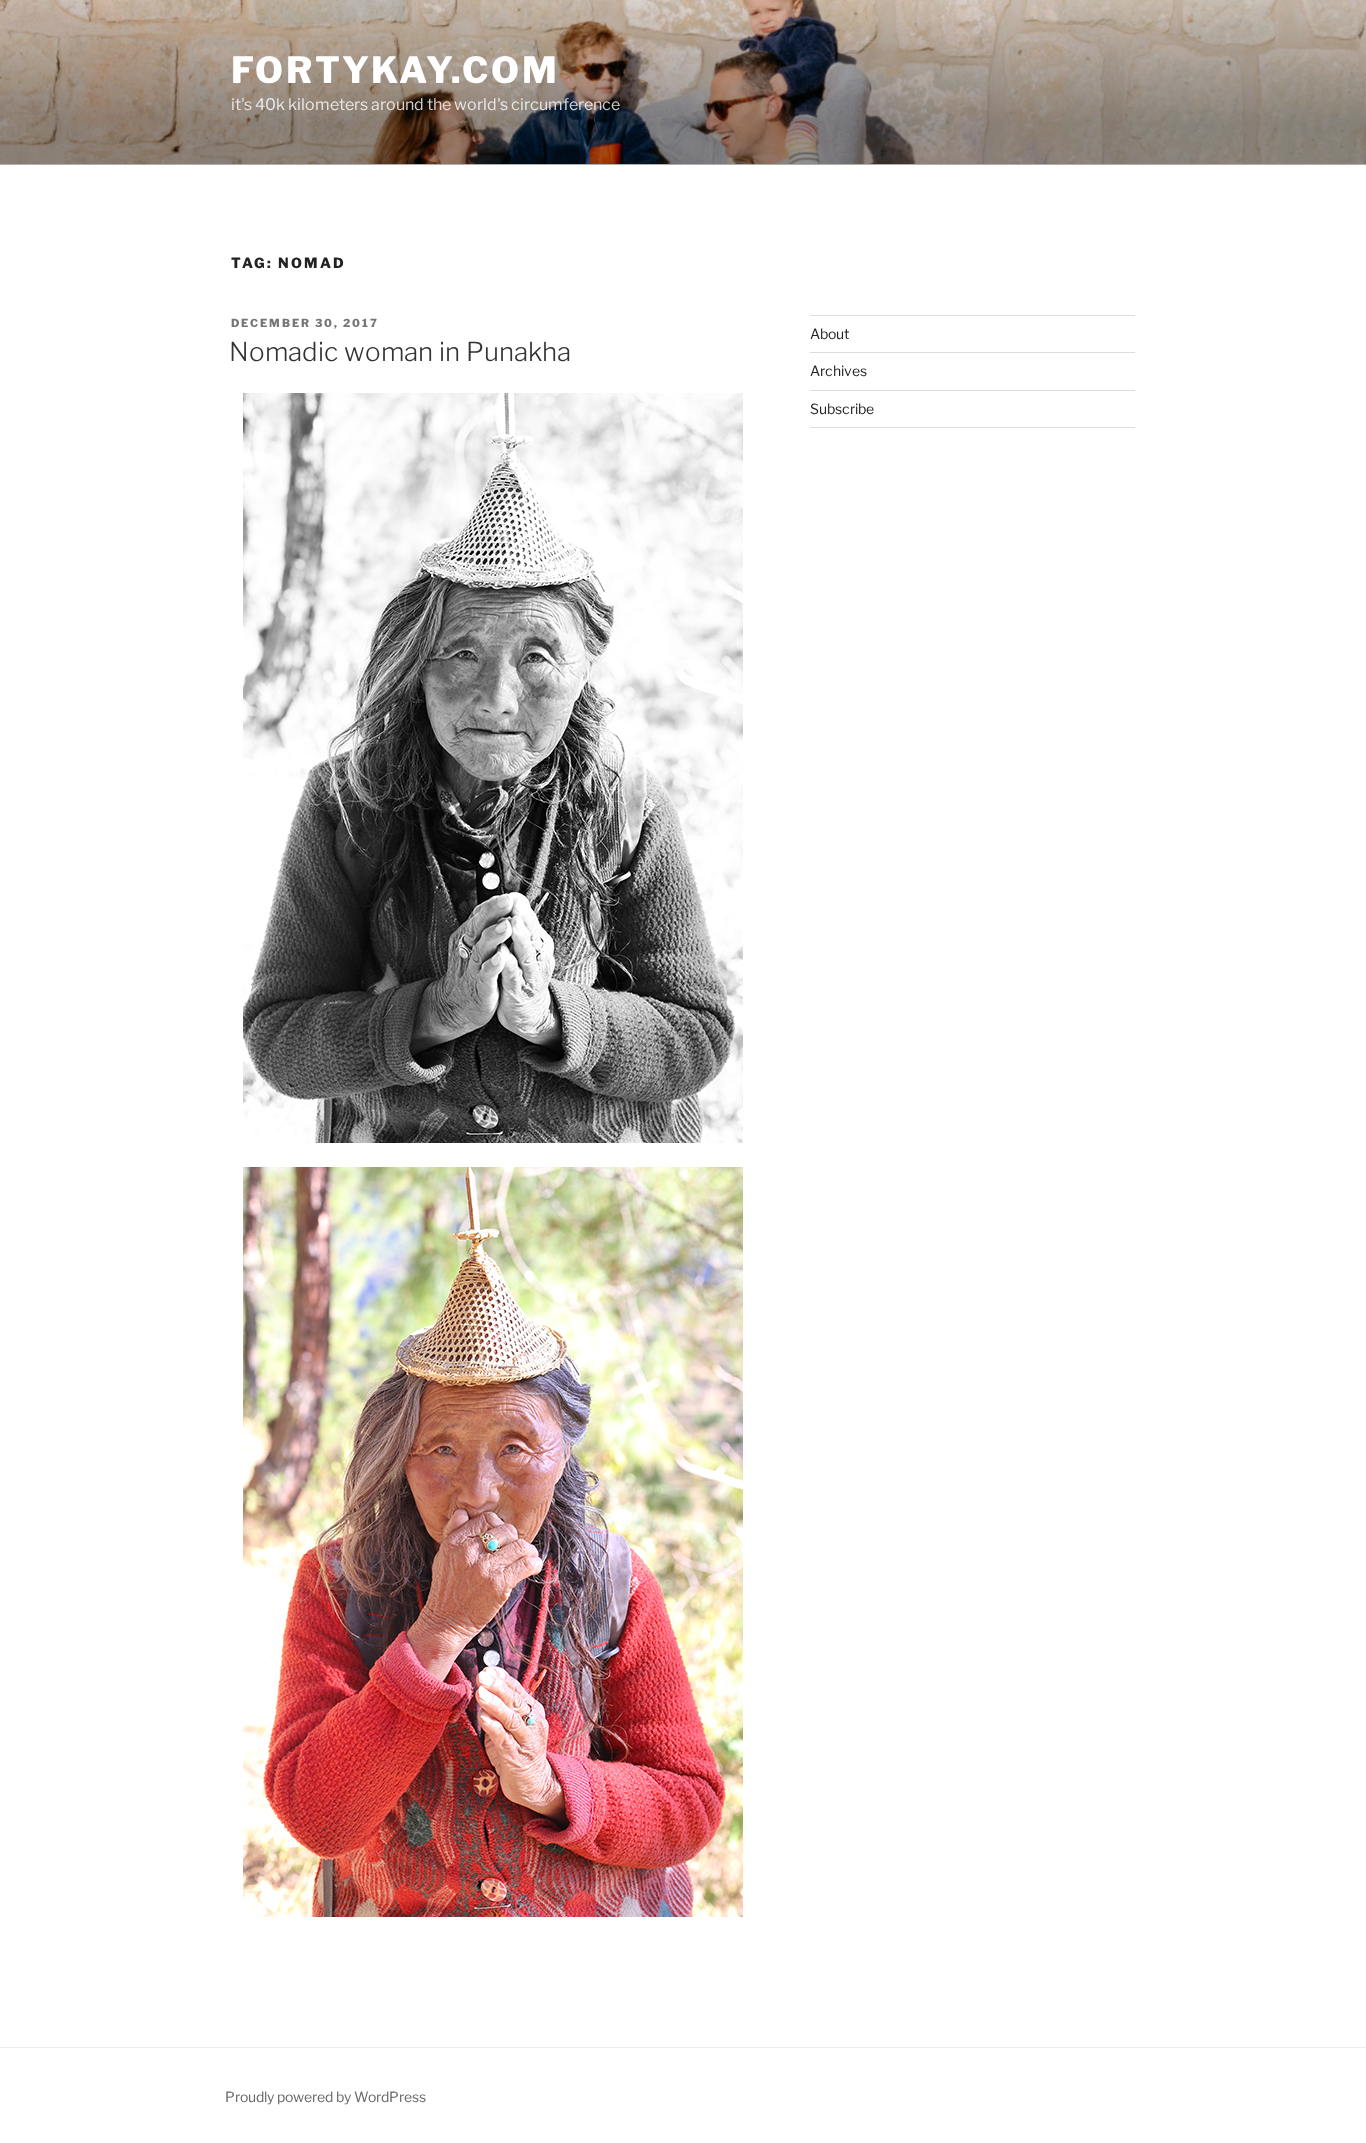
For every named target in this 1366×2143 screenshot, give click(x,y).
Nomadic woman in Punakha (400, 351)
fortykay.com (395, 70)
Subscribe (842, 408)
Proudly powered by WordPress (325, 2096)
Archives (838, 370)
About (829, 333)
